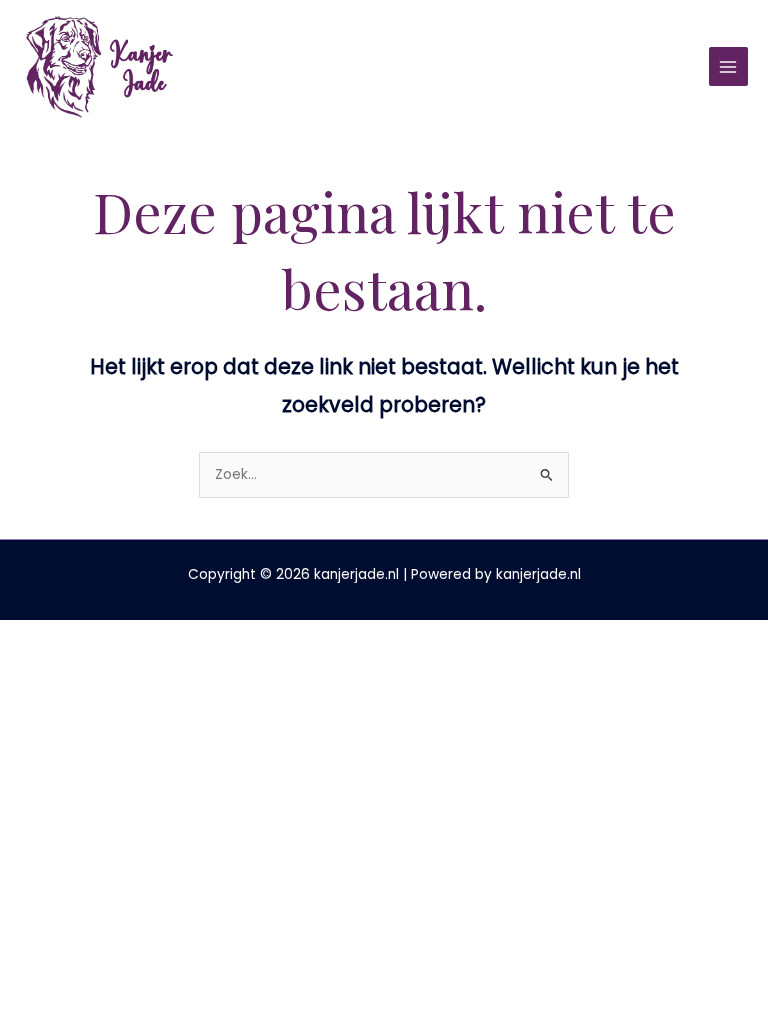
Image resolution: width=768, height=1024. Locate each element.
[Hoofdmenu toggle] (728, 66)
